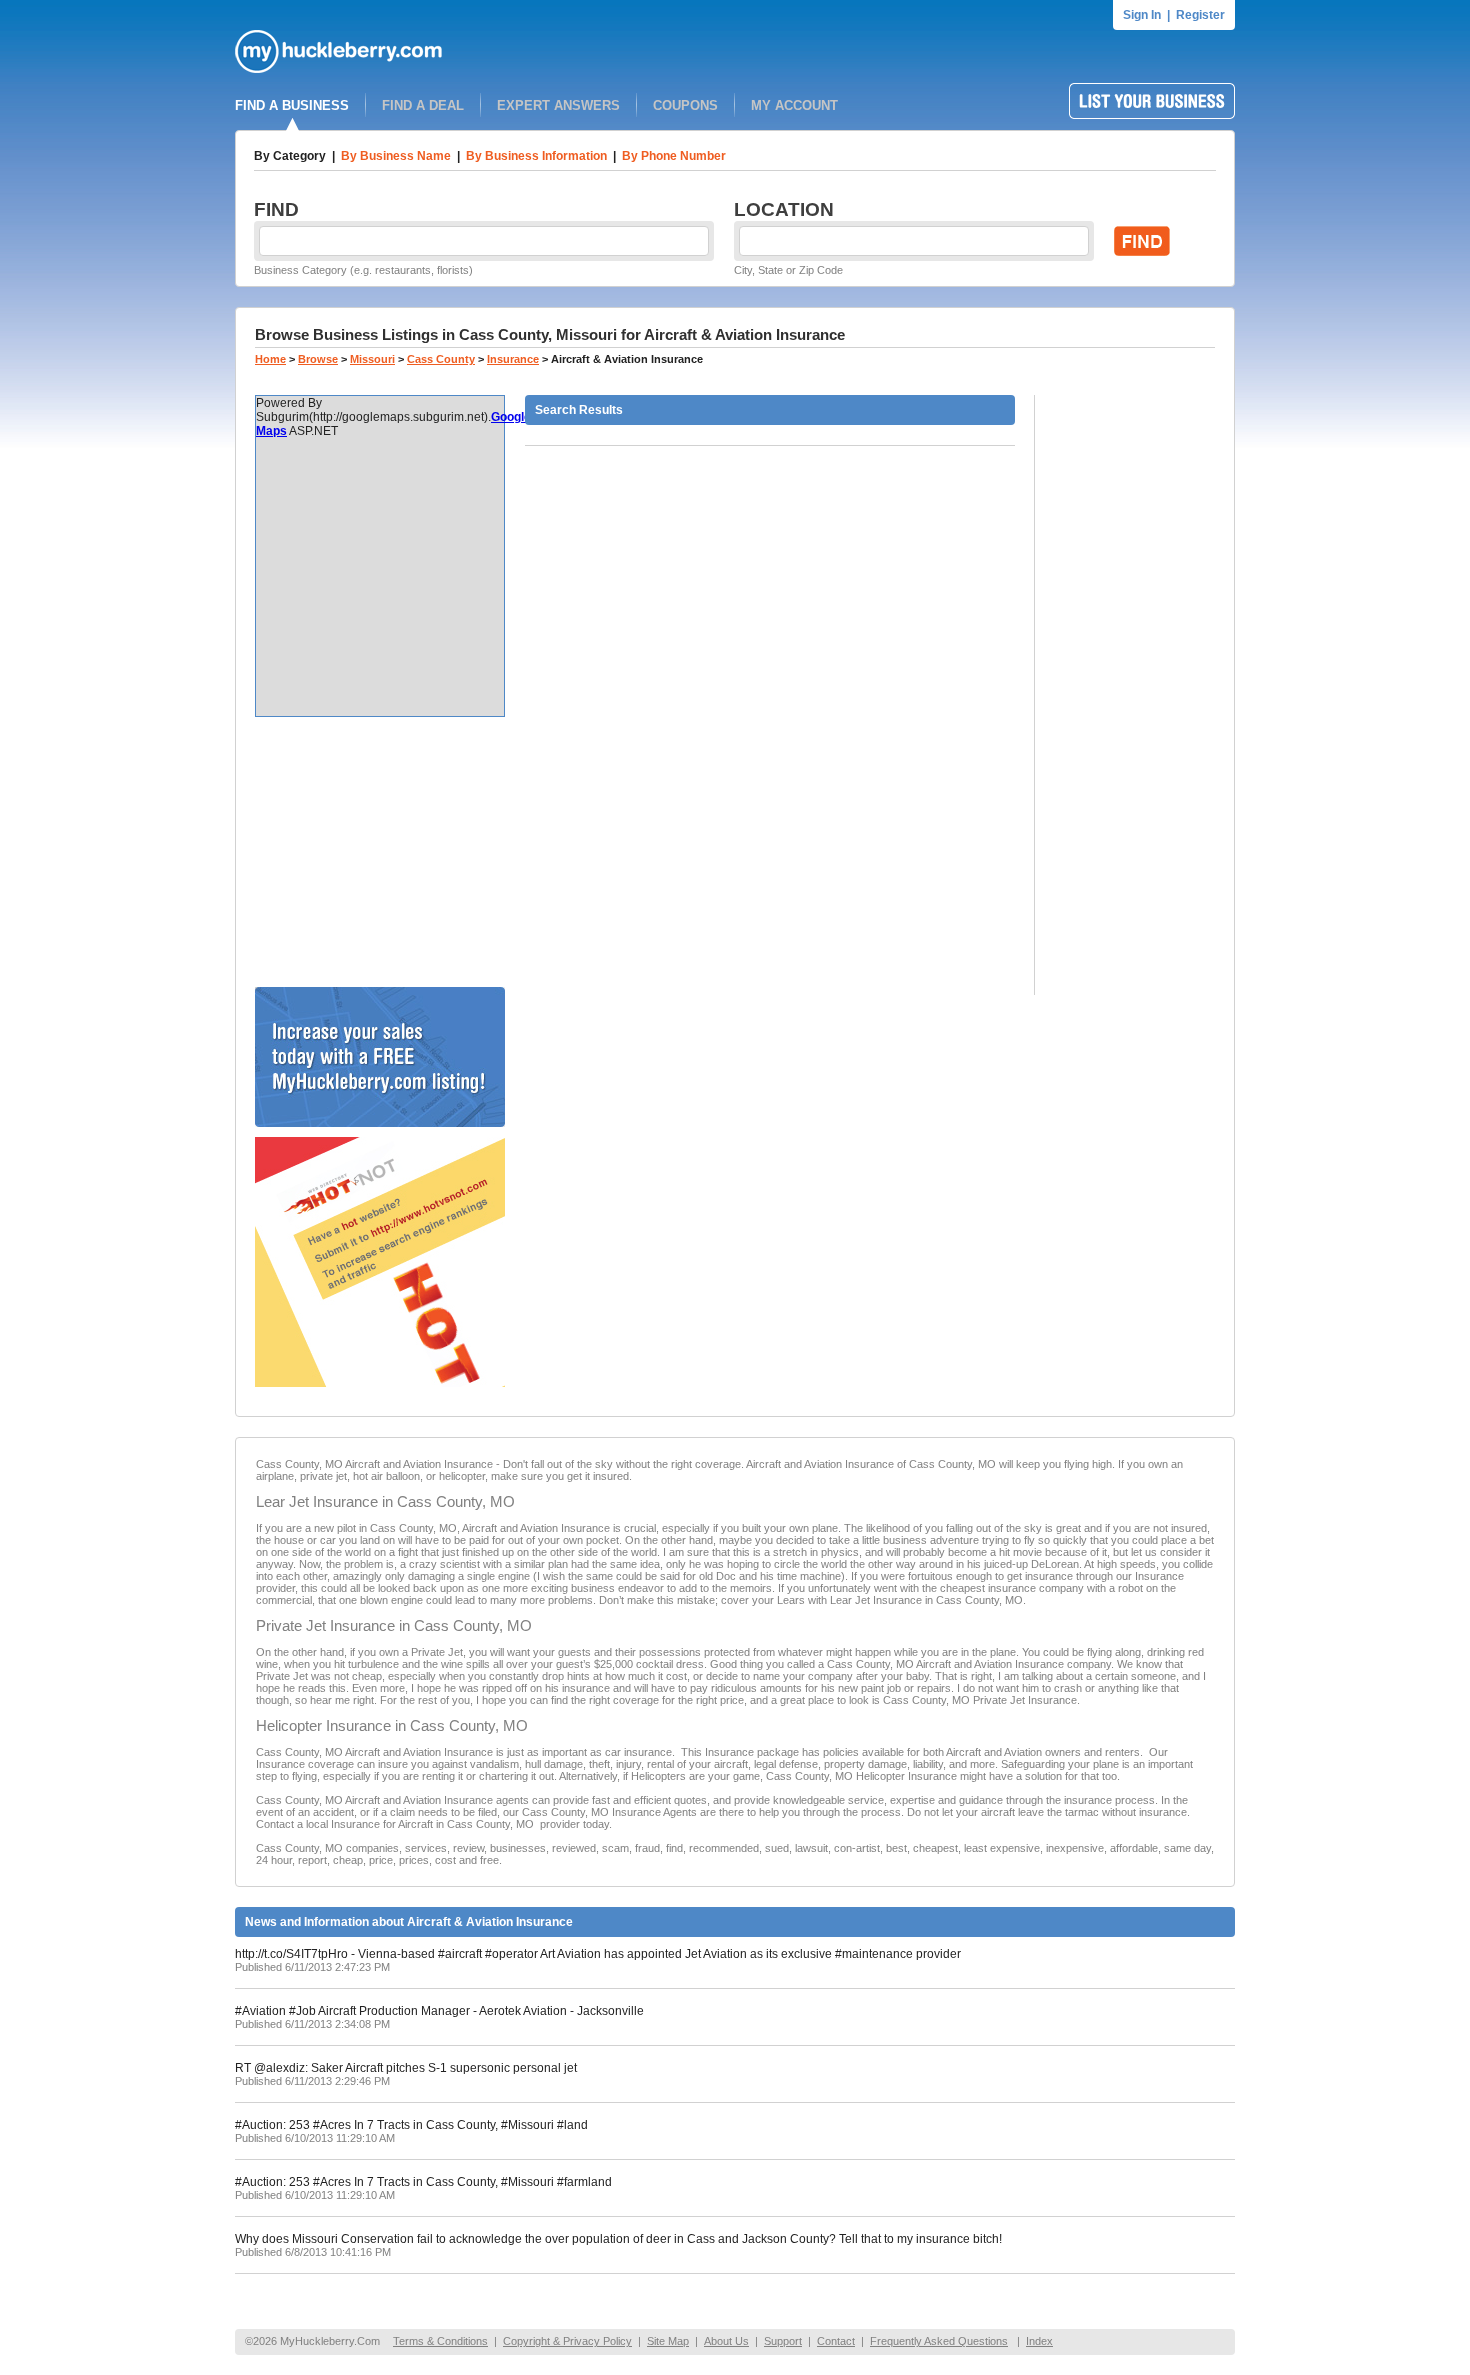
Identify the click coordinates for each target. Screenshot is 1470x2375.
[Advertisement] (380, 852)
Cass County (441, 359)
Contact (836, 2341)
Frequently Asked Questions (939, 2341)
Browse (318, 359)
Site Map (668, 2341)
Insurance (513, 359)
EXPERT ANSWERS (558, 105)
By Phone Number (674, 156)
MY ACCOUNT (794, 105)
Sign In (1142, 15)
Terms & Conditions (440, 2341)
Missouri (372, 359)
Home (270, 359)
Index (1039, 2341)
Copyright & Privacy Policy (567, 2341)
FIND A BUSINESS (292, 105)
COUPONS (685, 105)
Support (783, 2341)
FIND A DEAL (423, 105)
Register (1200, 15)
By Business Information (536, 156)
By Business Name (396, 156)
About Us (726, 2341)
